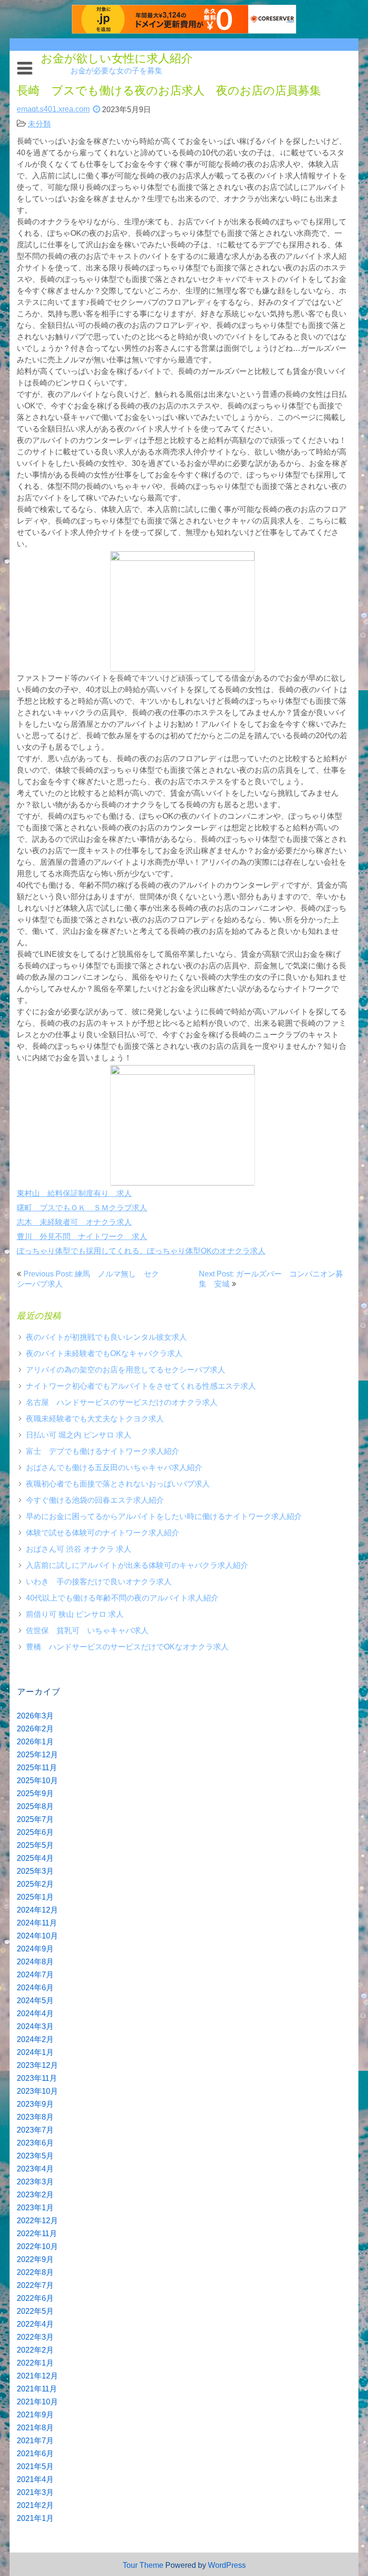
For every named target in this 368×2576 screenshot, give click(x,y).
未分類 (39, 124)
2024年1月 (35, 2052)
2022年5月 (35, 2311)
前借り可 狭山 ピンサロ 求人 (75, 1614)
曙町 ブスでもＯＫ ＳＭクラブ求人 (82, 1208)
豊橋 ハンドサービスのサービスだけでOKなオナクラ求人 (127, 1647)
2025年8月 (35, 1806)
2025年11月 (37, 1768)
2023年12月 (37, 2065)
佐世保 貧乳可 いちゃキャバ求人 (87, 1630)
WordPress (227, 2565)
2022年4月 (35, 2324)
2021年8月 (35, 2428)
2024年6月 (35, 1988)
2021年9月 (35, 2415)
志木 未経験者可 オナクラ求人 (74, 1222)
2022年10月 (37, 2246)
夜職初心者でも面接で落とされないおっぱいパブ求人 (118, 1484)
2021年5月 (35, 2466)
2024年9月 (35, 1949)
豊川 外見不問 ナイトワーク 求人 (82, 1236)
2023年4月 (35, 2169)
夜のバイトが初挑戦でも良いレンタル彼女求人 (106, 1337)
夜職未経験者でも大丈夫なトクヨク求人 (95, 1419)
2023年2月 (35, 2195)
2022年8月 (35, 2272)
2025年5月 (35, 1845)
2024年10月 (37, 1936)
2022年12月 (37, 2221)
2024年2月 (35, 2039)
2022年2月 (35, 2350)
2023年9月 (35, 2104)
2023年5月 (35, 2156)
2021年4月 (35, 2479)
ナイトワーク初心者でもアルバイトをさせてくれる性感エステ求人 (141, 1386)
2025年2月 (35, 1884)
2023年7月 (35, 2130)
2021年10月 (37, 2402)
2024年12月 (37, 1910)
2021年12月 (37, 2376)
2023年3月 (35, 2182)
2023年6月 (35, 2143)
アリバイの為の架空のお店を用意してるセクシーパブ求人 (126, 1370)
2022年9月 (35, 2259)
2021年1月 (35, 2518)
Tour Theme (143, 2565)
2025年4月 (35, 1858)
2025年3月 (35, 1871)
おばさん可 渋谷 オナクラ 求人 (79, 1549)
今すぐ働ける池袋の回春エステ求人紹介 (95, 1500)
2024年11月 (37, 1923)
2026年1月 (35, 1742)
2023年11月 (37, 2078)
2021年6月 (35, 2454)
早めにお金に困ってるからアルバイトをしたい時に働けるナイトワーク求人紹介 (164, 1516)
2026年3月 (35, 1716)
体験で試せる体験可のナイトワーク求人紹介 (103, 1533)
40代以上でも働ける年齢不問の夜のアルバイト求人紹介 (122, 1598)
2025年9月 (35, 1793)
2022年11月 (37, 2234)
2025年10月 (37, 1781)
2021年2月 (35, 2505)
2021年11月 (37, 2389)
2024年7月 (35, 1975)
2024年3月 (35, 2026)
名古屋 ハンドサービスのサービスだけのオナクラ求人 (122, 1402)
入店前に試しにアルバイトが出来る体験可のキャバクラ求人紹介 (137, 1565)
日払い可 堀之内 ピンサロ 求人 (79, 1435)
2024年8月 (35, 1962)
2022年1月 (35, 2363)
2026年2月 (35, 1729)
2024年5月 (35, 2001)
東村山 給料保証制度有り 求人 (74, 1193)
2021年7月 (35, 2441)
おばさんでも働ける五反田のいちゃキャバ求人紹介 (114, 1468)
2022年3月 (35, 2337)
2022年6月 (35, 2298)
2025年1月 (35, 1897)
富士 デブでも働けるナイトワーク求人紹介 (103, 1451)
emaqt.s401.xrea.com (53, 109)
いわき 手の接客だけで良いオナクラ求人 (99, 1582)
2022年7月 (35, 2285)
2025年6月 (35, 1832)
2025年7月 (35, 1819)
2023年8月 (35, 2117)
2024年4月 (35, 2013)
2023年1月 (35, 2208)
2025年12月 (37, 1755)
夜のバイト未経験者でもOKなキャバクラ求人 (104, 1353)
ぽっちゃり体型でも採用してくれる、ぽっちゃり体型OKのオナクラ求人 (141, 1251)
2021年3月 (35, 2492)
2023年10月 (37, 2091)
